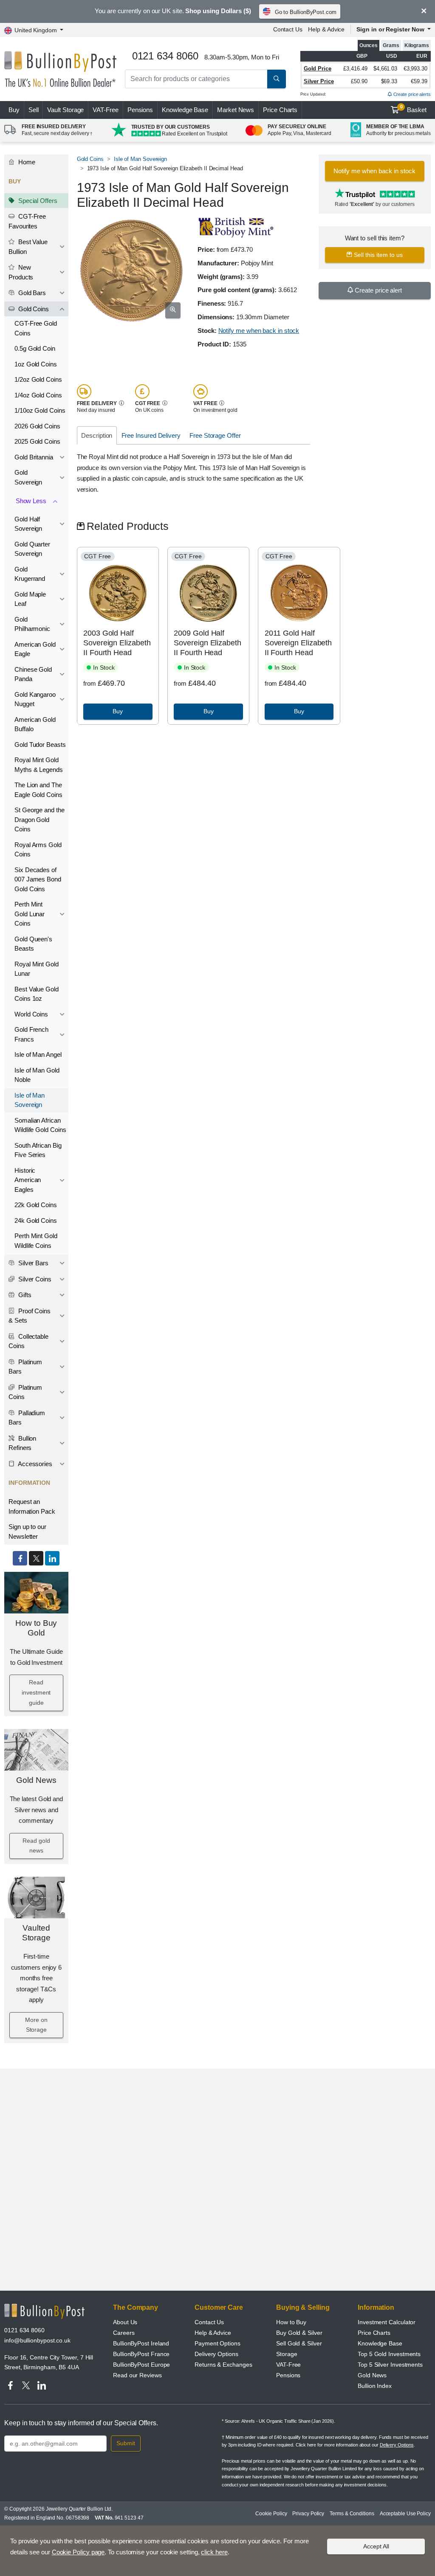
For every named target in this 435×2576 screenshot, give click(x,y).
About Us (125, 2322)
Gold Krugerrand (30, 574)
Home (26, 162)
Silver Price (319, 81)
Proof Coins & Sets (30, 1316)
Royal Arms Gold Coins (38, 850)
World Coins (31, 1014)
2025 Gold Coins (37, 441)
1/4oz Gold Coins (38, 395)
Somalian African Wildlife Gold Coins (40, 1125)
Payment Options (217, 2343)
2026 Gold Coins (37, 426)
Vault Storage (65, 110)
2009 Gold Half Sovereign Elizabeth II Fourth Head (207, 643)
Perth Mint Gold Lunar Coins (30, 914)
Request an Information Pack (32, 1506)
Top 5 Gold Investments (389, 2354)
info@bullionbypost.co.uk (37, 2340)
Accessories (34, 1464)
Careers (124, 2333)
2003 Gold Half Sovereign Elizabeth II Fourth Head (117, 643)
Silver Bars (32, 1263)
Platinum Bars (25, 1367)
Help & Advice (326, 29)
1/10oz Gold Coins (40, 410)
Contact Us (288, 29)
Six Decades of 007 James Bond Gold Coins (38, 879)
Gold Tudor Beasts (40, 745)
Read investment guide (36, 1692)
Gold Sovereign (28, 477)
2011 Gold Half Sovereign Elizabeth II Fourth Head (298, 643)
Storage (287, 2354)
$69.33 (389, 81)
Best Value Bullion (28, 247)
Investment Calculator (387, 2322)
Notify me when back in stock (259, 331)
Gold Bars (31, 293)
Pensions (140, 110)
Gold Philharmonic (32, 624)
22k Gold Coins (36, 1205)
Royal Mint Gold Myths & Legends (39, 765)
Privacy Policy (308, 2514)
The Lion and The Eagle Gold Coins (38, 790)
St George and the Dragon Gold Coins (40, 819)
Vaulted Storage (36, 1933)
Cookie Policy (271, 2514)
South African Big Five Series (38, 1150)
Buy (14, 110)
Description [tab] (97, 435)
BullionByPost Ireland (141, 2343)
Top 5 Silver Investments (390, 2365)
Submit (126, 2443)
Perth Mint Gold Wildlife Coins (36, 1241)
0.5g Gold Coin (35, 348)
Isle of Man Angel (38, 1054)
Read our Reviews (137, 2375)
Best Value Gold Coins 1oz (37, 994)
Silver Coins (34, 1279)
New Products (21, 272)
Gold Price (318, 69)
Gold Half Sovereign (28, 524)
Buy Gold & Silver (299, 2333)
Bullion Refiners (22, 1443)
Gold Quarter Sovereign (32, 549)
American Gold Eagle (35, 649)
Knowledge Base (185, 110)
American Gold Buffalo (35, 724)
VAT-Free (105, 110)
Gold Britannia (34, 457)
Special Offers (37, 201)
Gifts (24, 1295)
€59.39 (419, 81)
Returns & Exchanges (223, 2365)
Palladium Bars (27, 1418)
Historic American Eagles (28, 1180)
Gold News (36, 1780)
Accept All (376, 2546)
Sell (34, 110)
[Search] (277, 79)
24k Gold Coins (36, 1220)
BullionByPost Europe (141, 2365)
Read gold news (36, 1846)
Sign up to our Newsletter (27, 1532)
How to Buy (291, 2322)
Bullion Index (375, 2386)
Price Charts (280, 110)
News (236, 110)
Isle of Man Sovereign (30, 1100)
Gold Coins (33, 309)
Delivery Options (216, 2354)
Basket (414, 109)
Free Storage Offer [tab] (215, 435)
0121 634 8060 (24, 2330)
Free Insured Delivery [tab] (151, 435)
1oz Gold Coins (36, 364)
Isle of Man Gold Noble (37, 1075)
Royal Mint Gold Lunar (37, 969)
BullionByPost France (141, 2354)
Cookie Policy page (78, 2552)
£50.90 (359, 81)
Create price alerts (411, 94)
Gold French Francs (31, 1034)
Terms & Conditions (352, 2514)
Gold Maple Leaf (30, 599)
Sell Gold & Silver (299, 2343)
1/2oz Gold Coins (38, 379)
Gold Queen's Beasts (33, 944)
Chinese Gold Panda (33, 674)
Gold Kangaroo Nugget (35, 699)
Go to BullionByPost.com (306, 12)
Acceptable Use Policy (405, 2514)
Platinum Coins (25, 1392)
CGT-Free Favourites (27, 221)
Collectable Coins (28, 1341)
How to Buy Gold (36, 1628)
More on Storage (36, 2025)
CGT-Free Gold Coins (36, 328)
